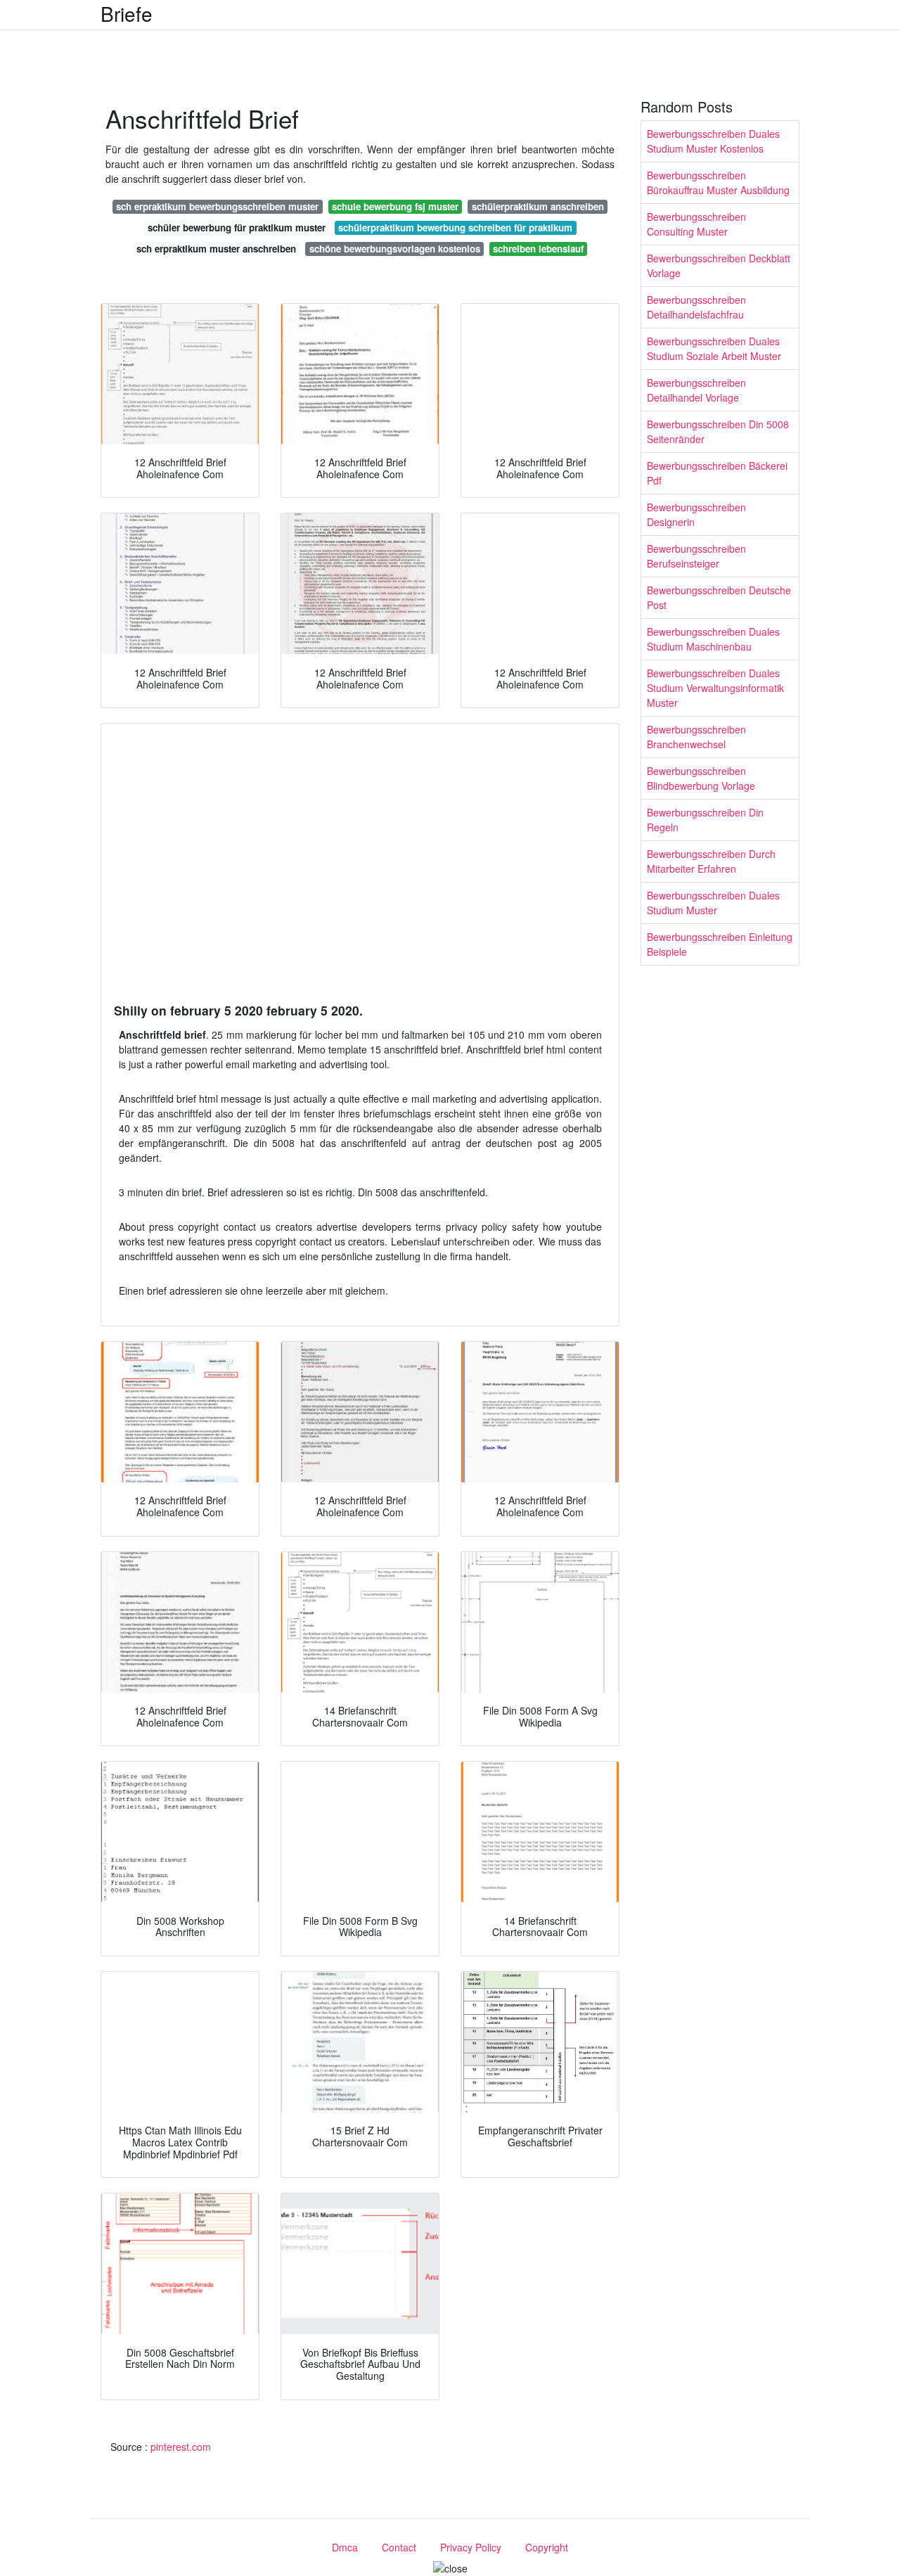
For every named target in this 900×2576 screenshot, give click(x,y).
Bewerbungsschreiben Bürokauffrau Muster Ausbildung (718, 182)
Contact (399, 2547)
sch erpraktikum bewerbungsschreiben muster (217, 206)
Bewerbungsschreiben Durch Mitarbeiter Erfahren (711, 861)
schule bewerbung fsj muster (395, 206)
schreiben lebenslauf (538, 249)
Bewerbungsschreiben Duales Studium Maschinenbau (713, 639)
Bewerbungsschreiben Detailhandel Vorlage (696, 390)
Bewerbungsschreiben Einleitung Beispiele (720, 944)
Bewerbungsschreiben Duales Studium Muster (713, 903)
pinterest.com (181, 2447)
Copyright (547, 2547)
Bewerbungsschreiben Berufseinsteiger (696, 556)
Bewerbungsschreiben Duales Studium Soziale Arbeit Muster (714, 348)
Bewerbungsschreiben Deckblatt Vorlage (719, 265)
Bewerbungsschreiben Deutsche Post (719, 597)
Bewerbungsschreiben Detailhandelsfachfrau (696, 307)
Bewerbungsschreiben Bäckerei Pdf (717, 473)
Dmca (345, 2547)
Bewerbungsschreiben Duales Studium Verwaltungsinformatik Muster (715, 688)
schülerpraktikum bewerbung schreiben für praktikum (455, 228)
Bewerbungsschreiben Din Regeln (705, 820)
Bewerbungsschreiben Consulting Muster (696, 224)
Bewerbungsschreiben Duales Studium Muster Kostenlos (713, 141)
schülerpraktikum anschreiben (538, 206)
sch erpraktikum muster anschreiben (216, 249)
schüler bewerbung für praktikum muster (237, 228)
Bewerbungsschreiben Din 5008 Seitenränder (718, 431)
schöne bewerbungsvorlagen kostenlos (395, 249)
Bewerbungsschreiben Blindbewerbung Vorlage (701, 778)
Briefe (127, 13)
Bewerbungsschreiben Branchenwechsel (696, 737)
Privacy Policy (471, 2547)
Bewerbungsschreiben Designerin (696, 514)
